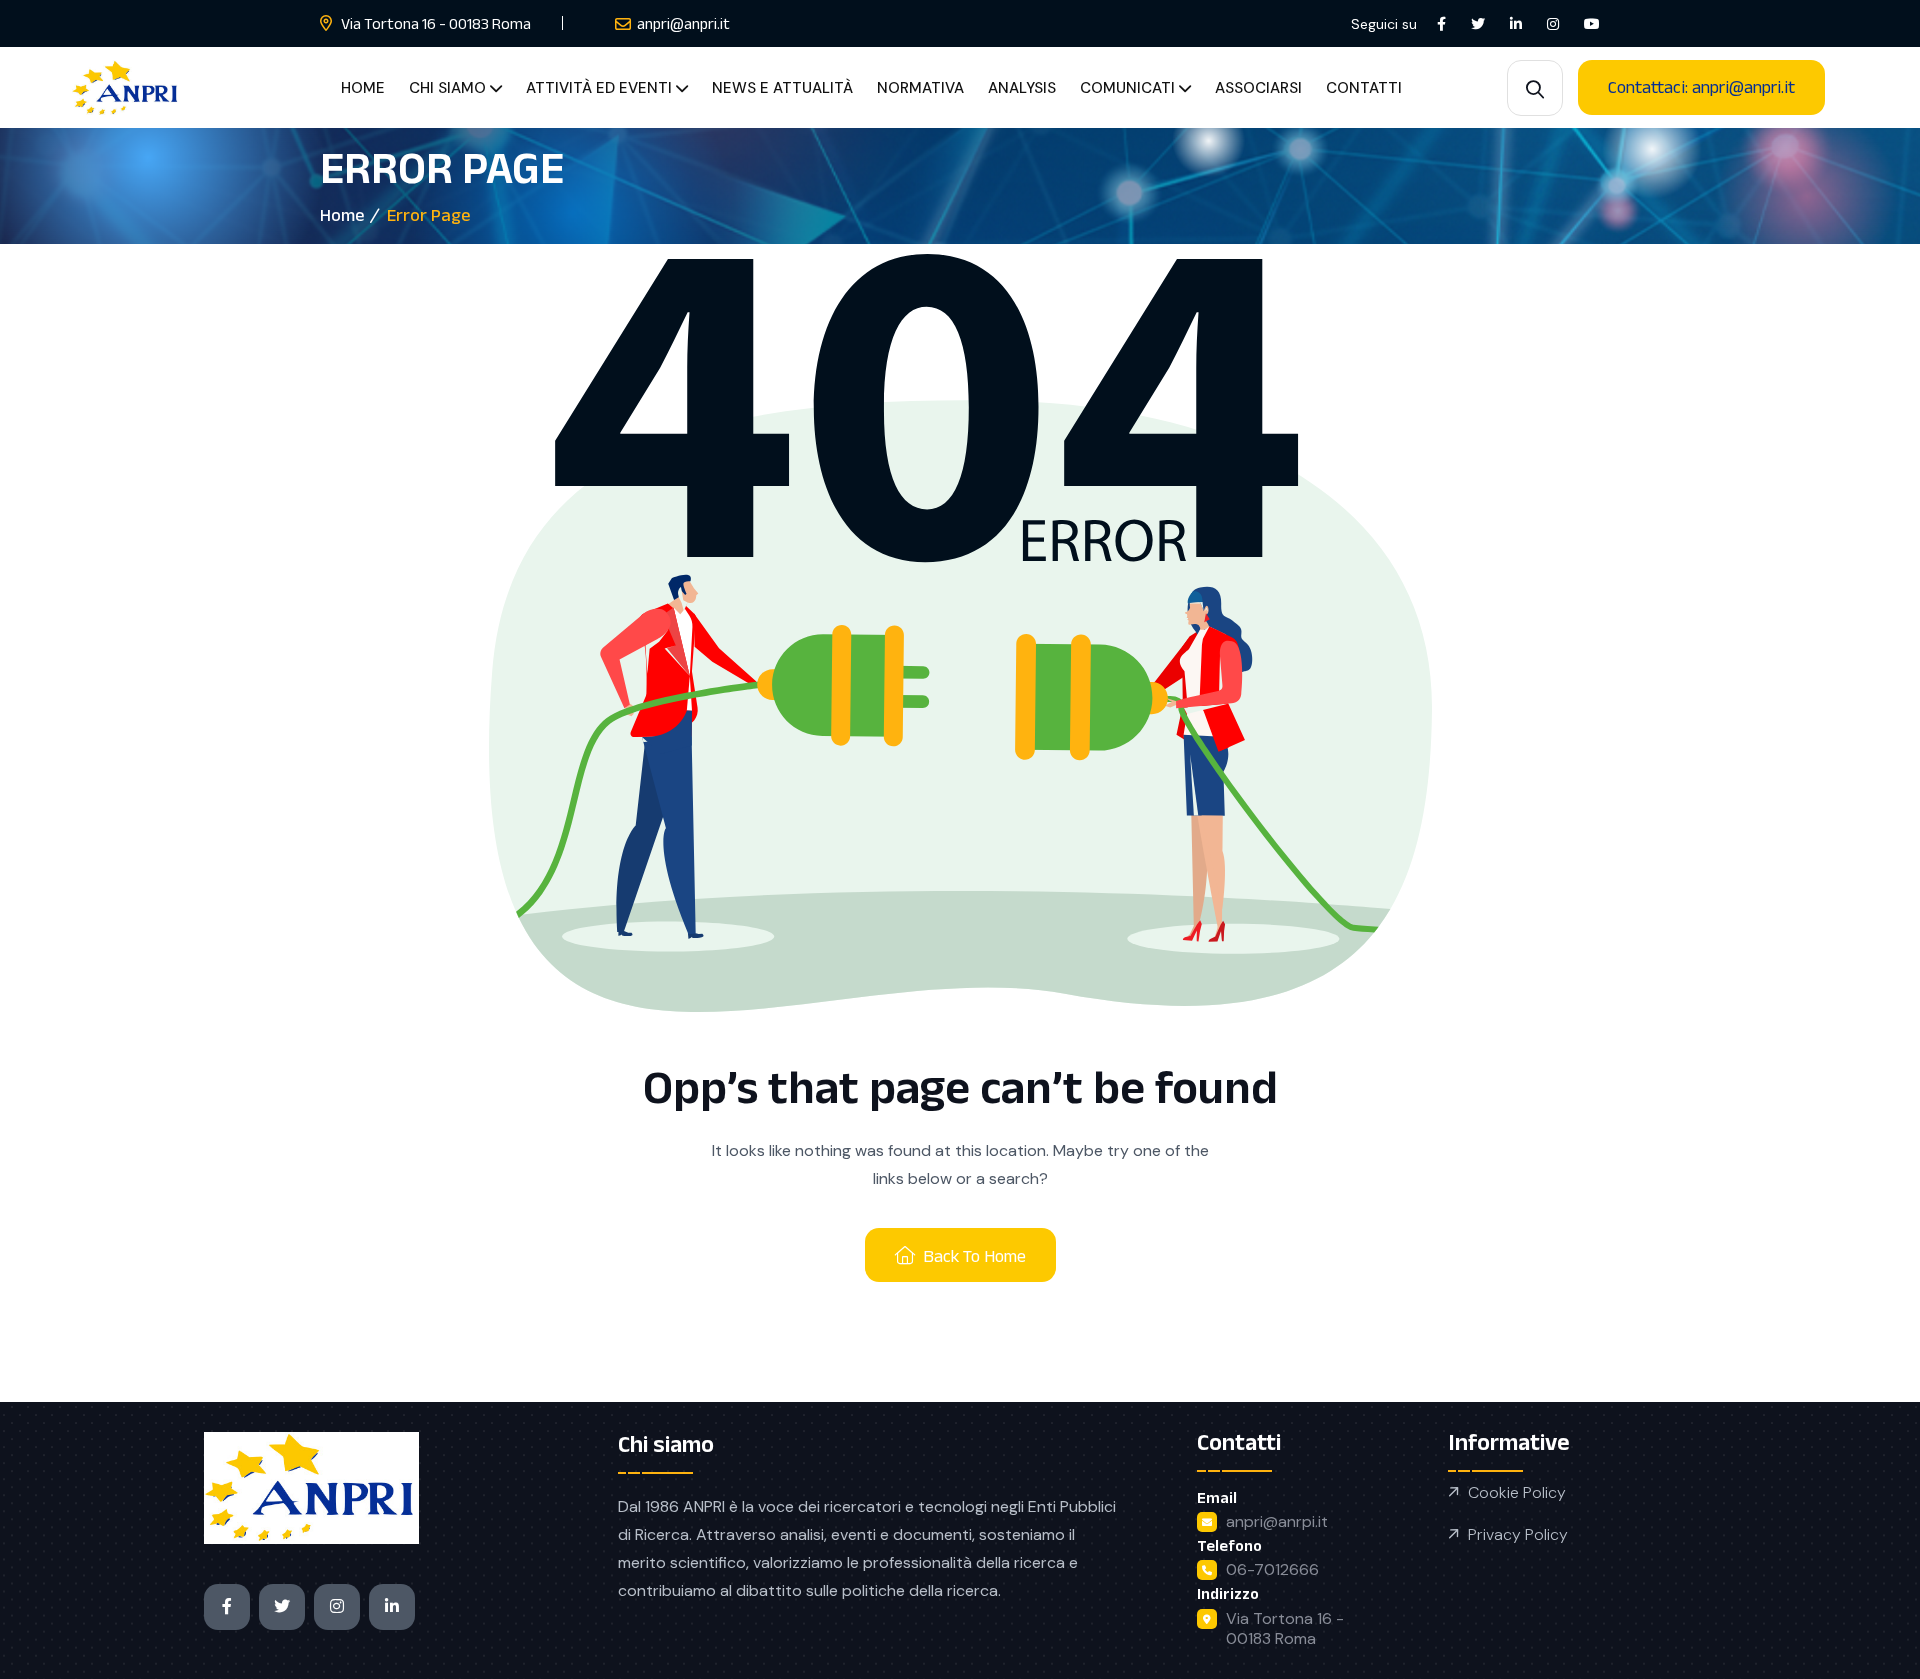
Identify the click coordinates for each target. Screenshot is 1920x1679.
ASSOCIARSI (1258, 88)
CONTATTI (1364, 88)
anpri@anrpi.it (1277, 1521)
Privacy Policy (1518, 1534)
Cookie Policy (1517, 1492)
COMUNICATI (1127, 88)
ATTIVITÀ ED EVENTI (599, 88)
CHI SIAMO (447, 88)
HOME (363, 88)
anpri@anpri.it (683, 23)
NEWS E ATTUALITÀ (782, 88)
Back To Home (974, 1256)
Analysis (1022, 88)
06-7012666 (1272, 1569)
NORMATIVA (920, 88)
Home (342, 215)
